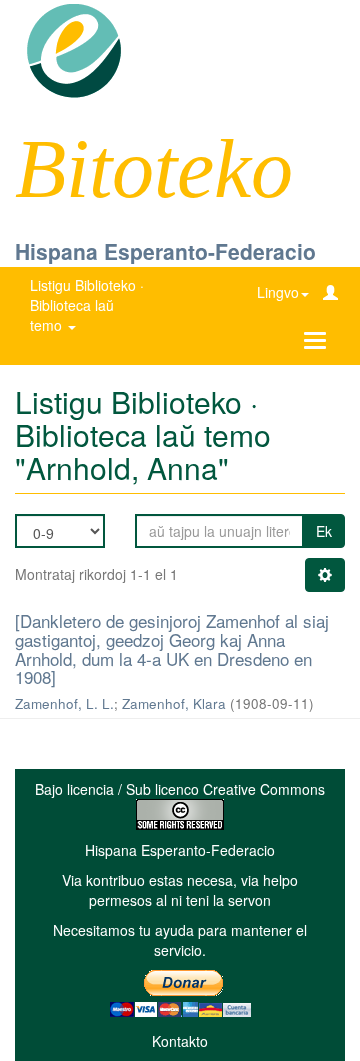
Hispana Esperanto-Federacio (165, 251)
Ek (324, 531)
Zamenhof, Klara (174, 703)
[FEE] (73, 49)
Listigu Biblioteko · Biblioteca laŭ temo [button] (87, 305)
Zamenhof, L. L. (64, 703)
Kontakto (180, 1041)
